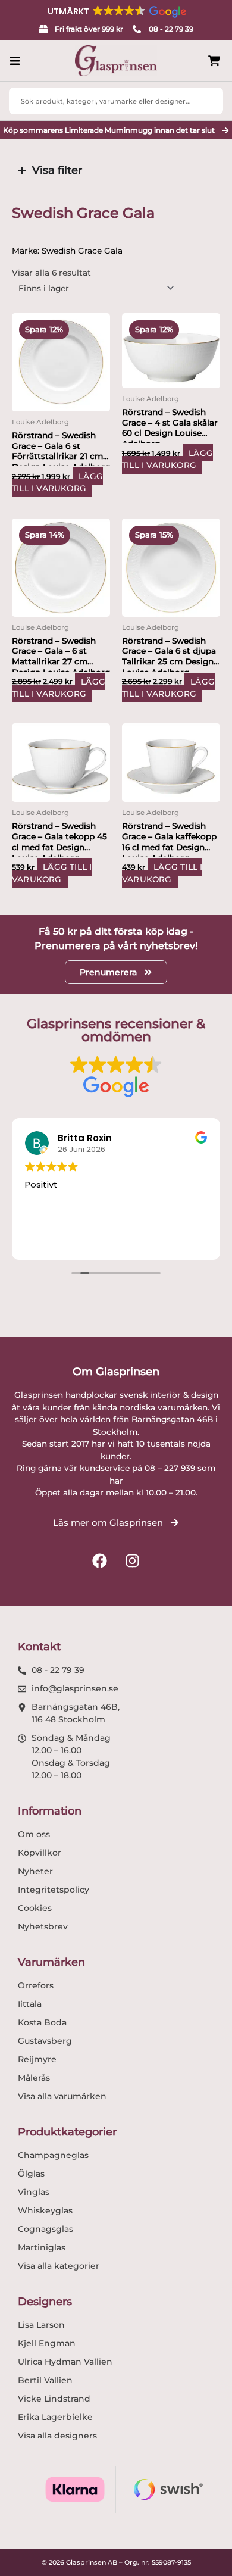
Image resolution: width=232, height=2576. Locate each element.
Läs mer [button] (107, 1241)
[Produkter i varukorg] (214, 61)
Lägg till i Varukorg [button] (57, 483)
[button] (116, 11)
